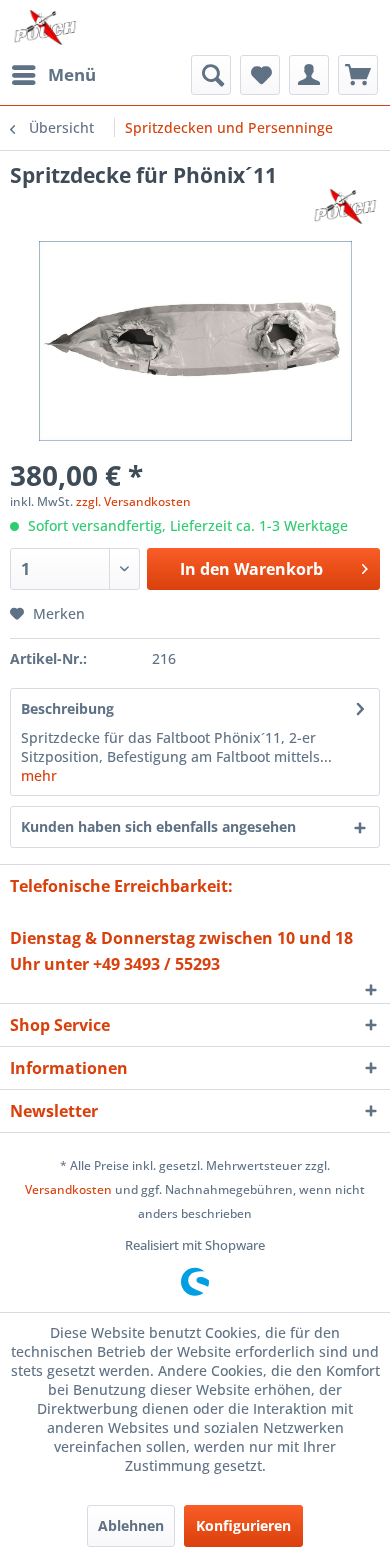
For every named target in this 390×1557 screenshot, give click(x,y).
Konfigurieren (243, 1525)
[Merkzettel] (260, 75)
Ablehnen (131, 1525)
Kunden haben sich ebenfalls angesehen (158, 826)
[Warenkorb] (358, 75)
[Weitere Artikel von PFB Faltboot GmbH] (345, 206)
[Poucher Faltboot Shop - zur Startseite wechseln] (45, 27)
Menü (72, 74)
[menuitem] (53, 75)
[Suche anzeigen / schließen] (211, 75)
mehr (39, 775)
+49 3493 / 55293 (156, 964)
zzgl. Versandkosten (133, 501)
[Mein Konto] (309, 75)
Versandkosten (68, 1189)
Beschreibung (67, 708)
